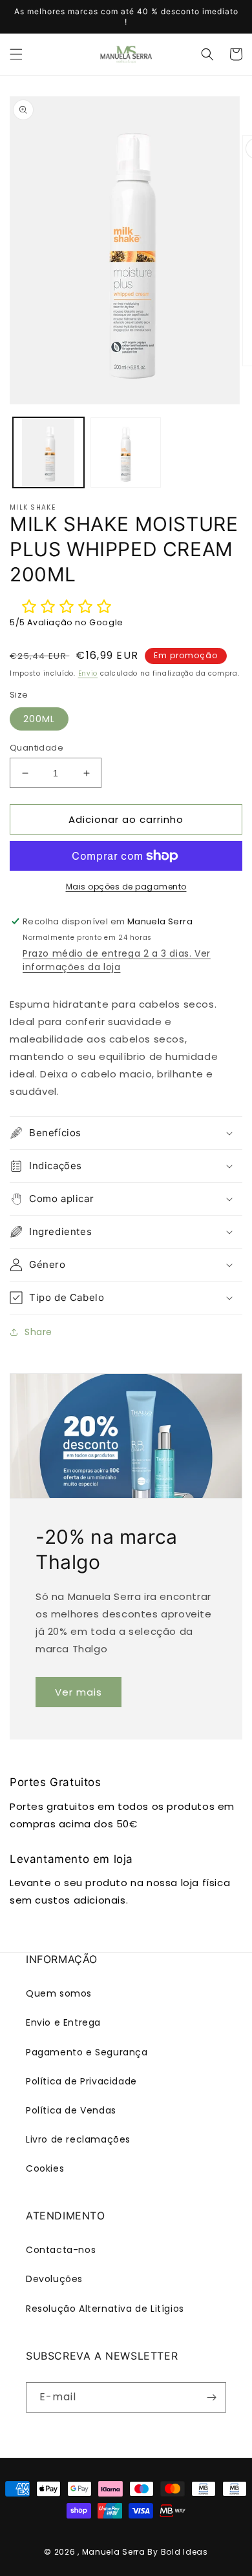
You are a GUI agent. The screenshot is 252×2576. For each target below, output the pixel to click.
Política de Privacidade (81, 2081)
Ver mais (79, 1692)
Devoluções (54, 2279)
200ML (39, 719)
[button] (16, 54)
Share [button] (38, 1332)
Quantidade (37, 748)
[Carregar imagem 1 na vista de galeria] (48, 453)
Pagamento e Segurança (87, 2052)
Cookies (45, 2168)
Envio (88, 673)
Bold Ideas (184, 2552)
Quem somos (59, 1993)
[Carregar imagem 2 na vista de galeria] (126, 453)
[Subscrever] (211, 2397)
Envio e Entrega (63, 2022)
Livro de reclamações (78, 2139)
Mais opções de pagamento (126, 887)
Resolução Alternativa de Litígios (105, 2309)
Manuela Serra (114, 2552)
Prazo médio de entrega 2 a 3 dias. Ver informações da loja (117, 960)
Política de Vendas (71, 2110)
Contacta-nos (61, 2250)
